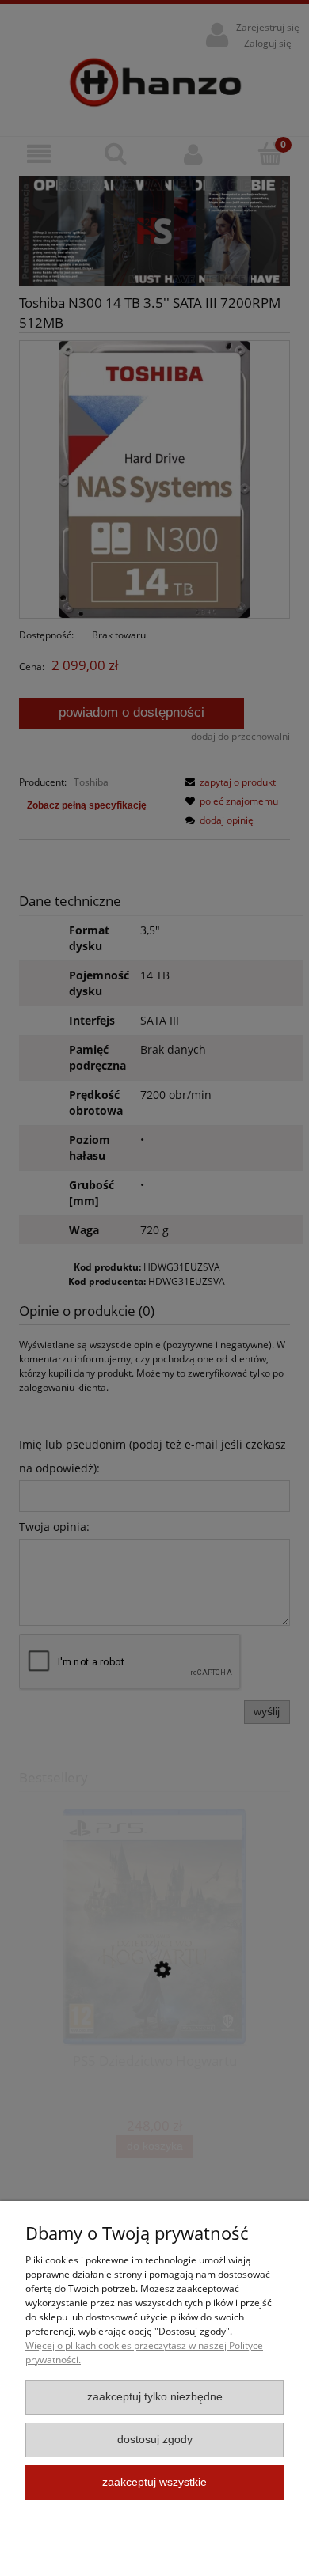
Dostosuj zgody (155, 2440)
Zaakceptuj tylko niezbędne (155, 2397)
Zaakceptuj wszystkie (154, 2482)
